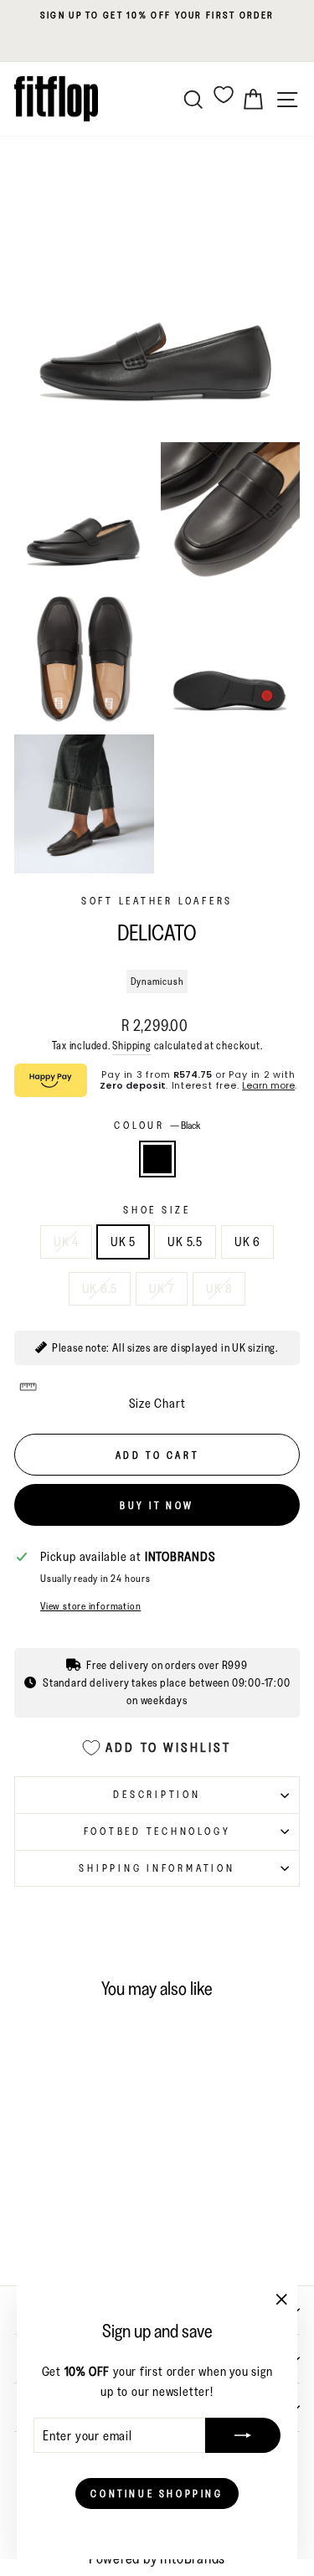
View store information (90, 1606)
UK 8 (219, 1288)
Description (157, 1794)
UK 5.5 (185, 1242)
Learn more (268, 1085)
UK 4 (66, 1242)
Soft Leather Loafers (157, 901)
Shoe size (157, 1210)
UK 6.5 (100, 1288)
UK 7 (162, 1288)
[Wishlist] (224, 94)
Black (157, 1159)
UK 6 (247, 1242)
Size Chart (157, 1403)
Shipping (131, 1045)
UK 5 (123, 1242)
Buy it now (157, 1505)
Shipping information (157, 1868)
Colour (157, 1125)
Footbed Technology (157, 1831)
